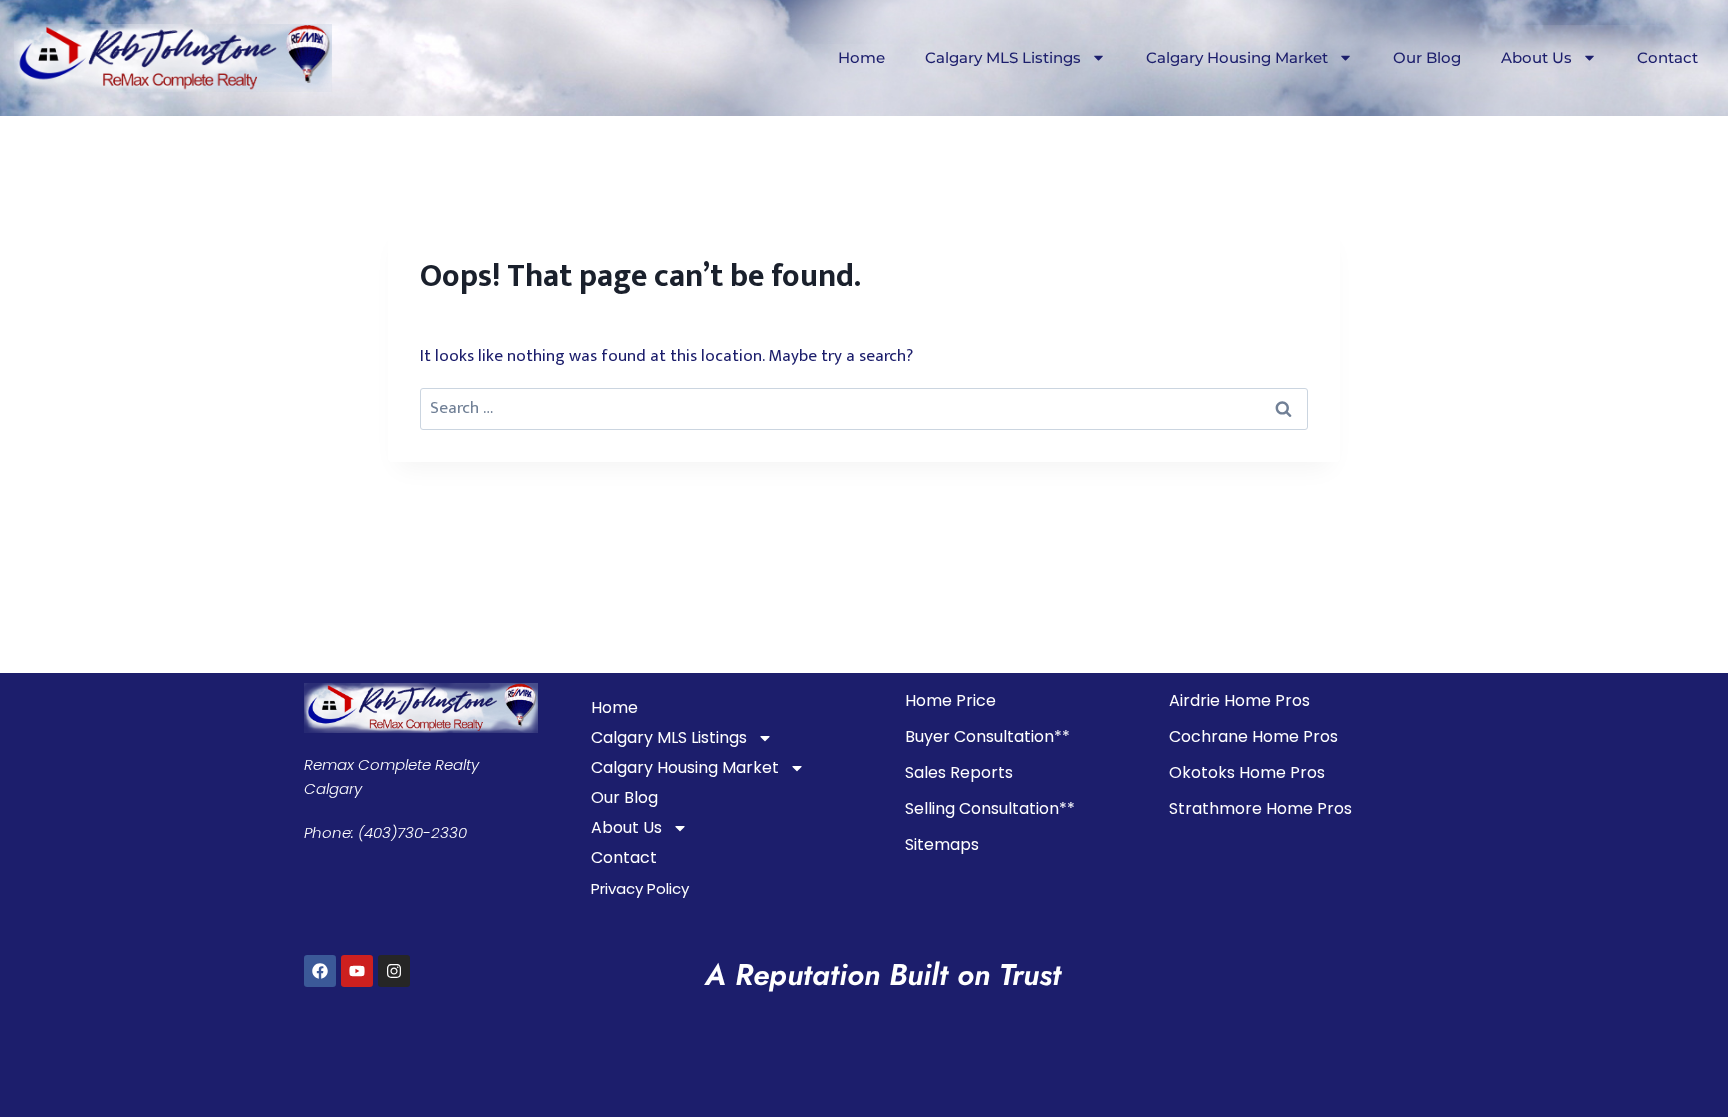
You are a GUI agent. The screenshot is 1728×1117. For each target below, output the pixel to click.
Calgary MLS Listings (1003, 57)
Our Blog (1427, 57)
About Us (1536, 57)
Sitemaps (942, 844)
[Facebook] (320, 971)
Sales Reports (959, 772)
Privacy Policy (640, 888)
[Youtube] (357, 971)
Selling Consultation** (990, 808)
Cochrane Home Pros (1253, 736)
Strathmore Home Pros (1260, 808)
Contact (1667, 57)
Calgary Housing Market (1237, 57)
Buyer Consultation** (987, 736)
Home (861, 57)
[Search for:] (864, 408)
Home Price (950, 700)
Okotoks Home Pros (1247, 772)
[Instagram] (394, 971)
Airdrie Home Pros (1239, 700)
